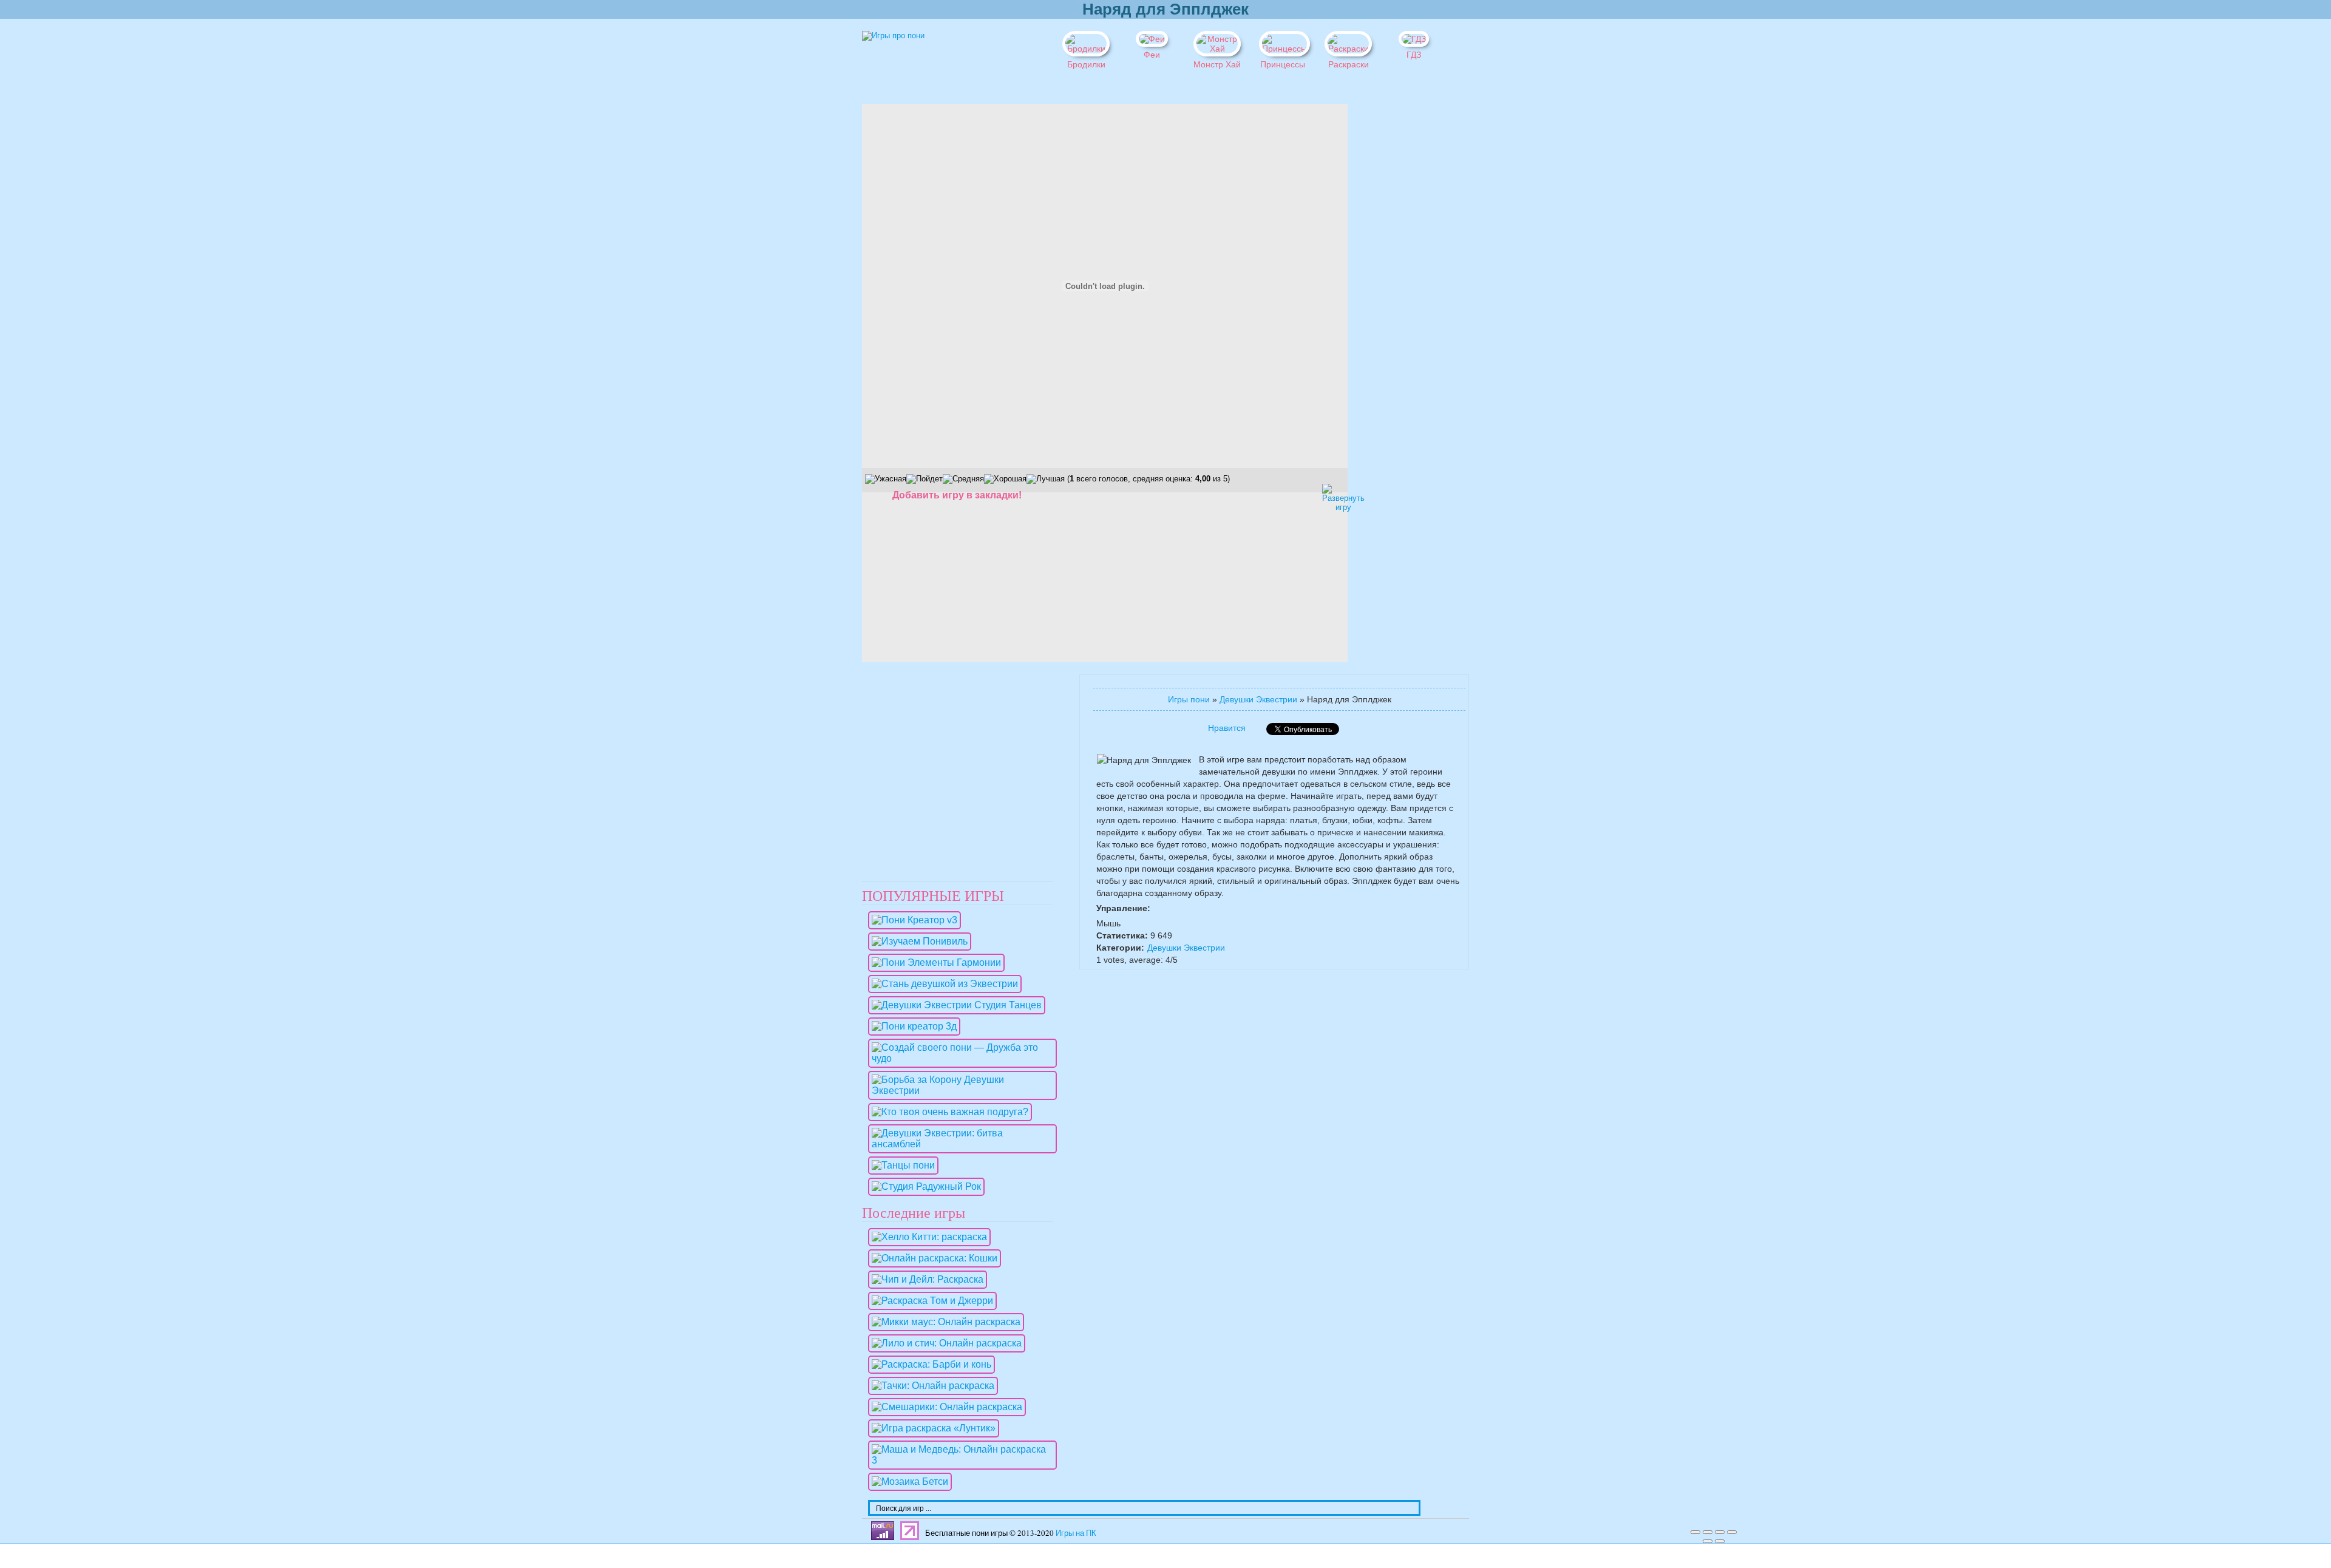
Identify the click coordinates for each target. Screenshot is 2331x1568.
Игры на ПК (1076, 1533)
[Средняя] (963, 479)
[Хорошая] (1005, 479)
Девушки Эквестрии (1258, 699)
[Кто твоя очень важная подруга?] (947, 1112)
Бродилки (1086, 64)
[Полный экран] (1720, 1532)
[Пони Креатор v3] (911, 920)
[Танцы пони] (900, 1165)
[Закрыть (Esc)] (1695, 1532)
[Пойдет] (925, 479)
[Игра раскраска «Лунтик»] (931, 1428)
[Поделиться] (1708, 1532)
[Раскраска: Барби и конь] (928, 1364)
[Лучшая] (1046, 479)
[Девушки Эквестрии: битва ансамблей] (959, 1144)
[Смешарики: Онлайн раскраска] (944, 1407)
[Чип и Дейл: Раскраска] (925, 1279)
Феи (1152, 55)
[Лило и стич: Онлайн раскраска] (944, 1343)
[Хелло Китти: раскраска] (926, 1237)
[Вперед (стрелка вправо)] (1720, 1541)
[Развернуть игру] (1332, 494)
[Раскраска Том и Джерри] (929, 1301)
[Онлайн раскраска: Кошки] (931, 1258)
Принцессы (1283, 64)
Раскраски (1349, 64)
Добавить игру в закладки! (957, 495)
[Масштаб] (1732, 1532)
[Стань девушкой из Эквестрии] (942, 984)
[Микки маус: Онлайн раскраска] (943, 1322)
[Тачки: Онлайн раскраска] (930, 1386)
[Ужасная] (886, 479)
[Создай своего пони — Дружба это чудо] (959, 1058)
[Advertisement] (1390, 286)
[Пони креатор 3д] (911, 1026)
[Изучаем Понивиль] (917, 941)
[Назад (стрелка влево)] (1708, 1541)
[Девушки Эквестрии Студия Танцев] (954, 1005)
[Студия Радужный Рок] (923, 1186)
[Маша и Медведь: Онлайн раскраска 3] (959, 1460)
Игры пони (1189, 699)
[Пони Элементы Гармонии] (933, 962)
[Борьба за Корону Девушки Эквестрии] (959, 1091)
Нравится (1227, 728)
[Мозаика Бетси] (907, 1481)
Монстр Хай (1217, 64)
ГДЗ (1414, 55)
